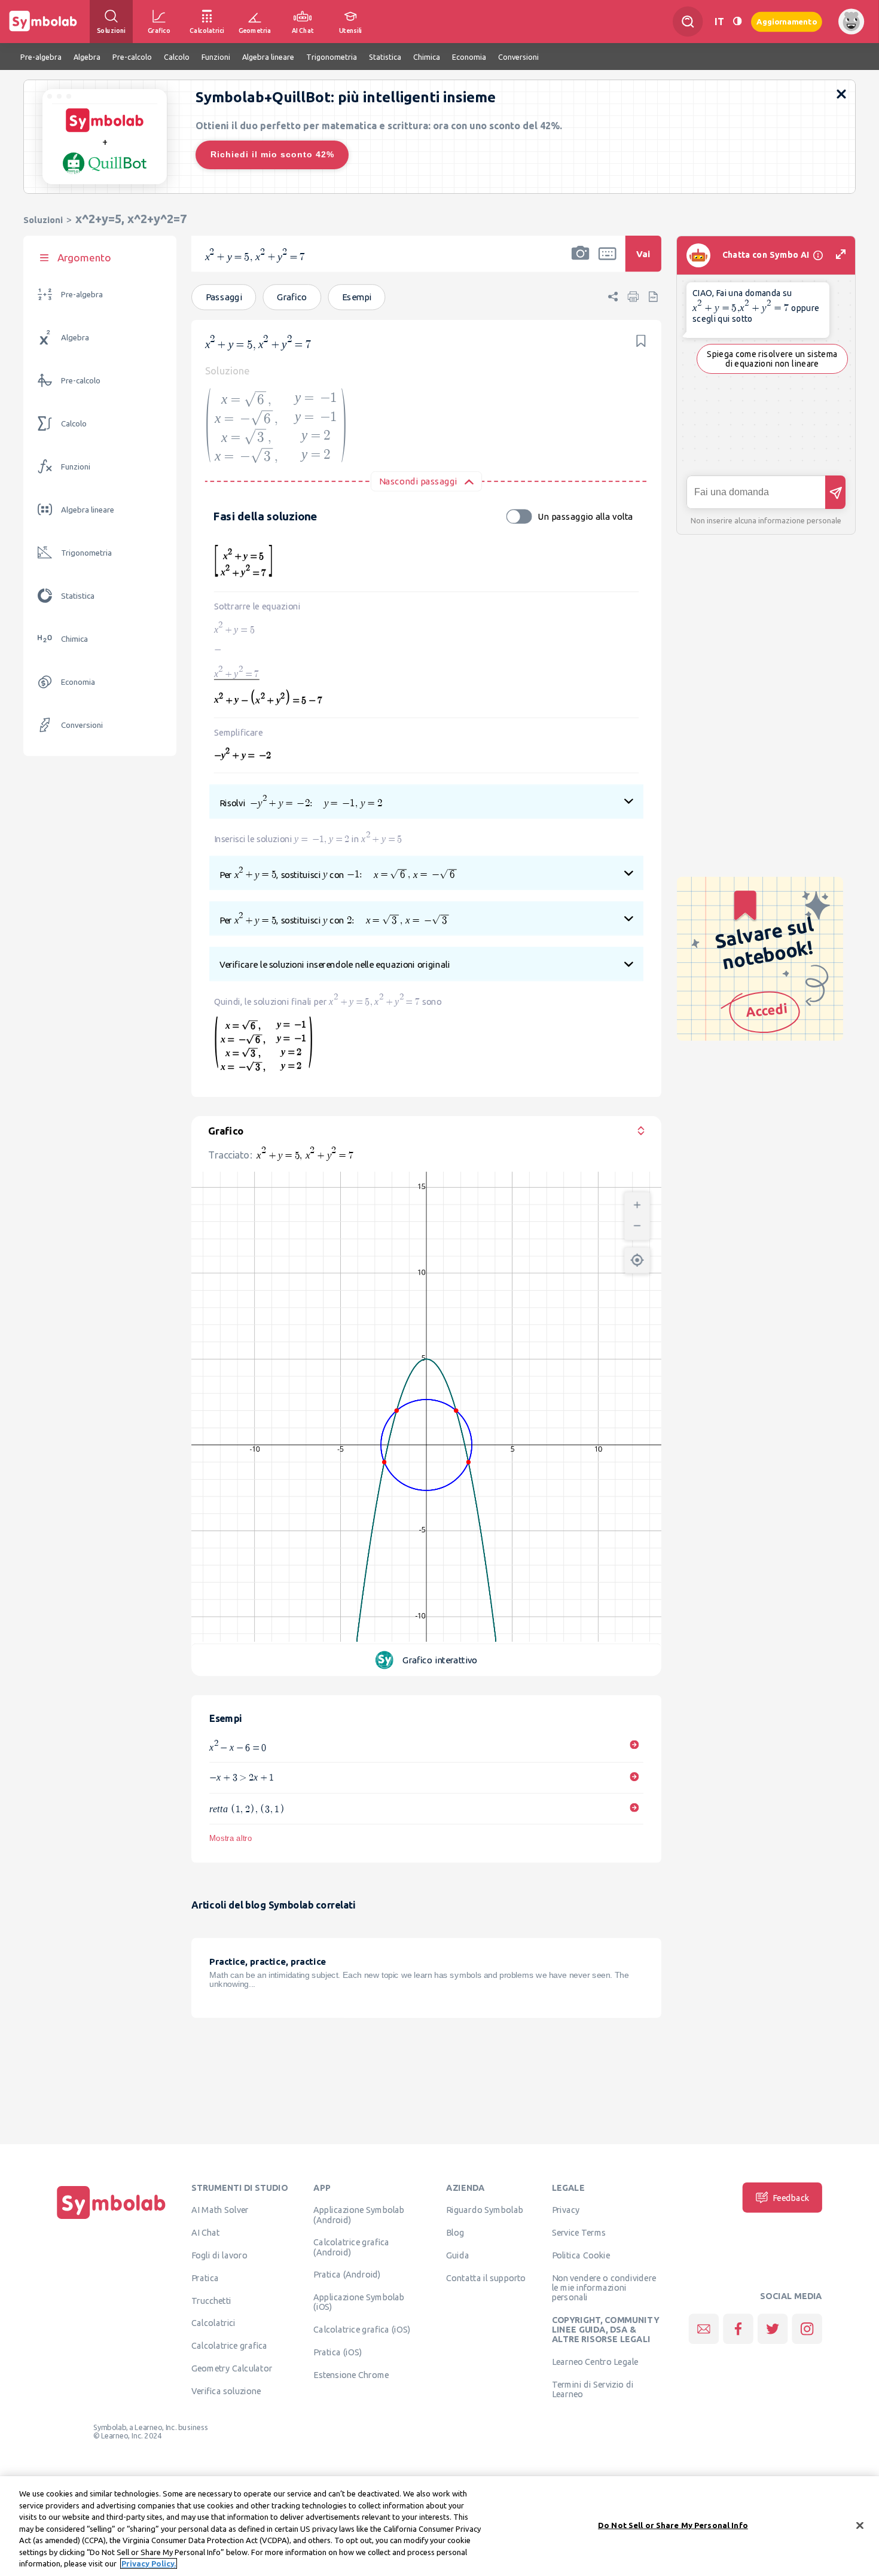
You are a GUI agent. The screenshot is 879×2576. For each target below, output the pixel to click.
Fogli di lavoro (219, 2255)
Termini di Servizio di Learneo (593, 2389)
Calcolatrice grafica (229, 2346)
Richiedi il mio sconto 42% (272, 154)
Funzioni (76, 467)
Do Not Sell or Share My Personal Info (673, 2525)
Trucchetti (211, 2300)
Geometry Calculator (232, 2368)
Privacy (566, 2210)
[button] (581, 261)
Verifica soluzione (226, 2391)
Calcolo (74, 424)
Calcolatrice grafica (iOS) (362, 2330)
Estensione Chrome (351, 2374)
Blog (455, 2233)
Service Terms (579, 2233)
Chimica (74, 639)
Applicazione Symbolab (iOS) (359, 2302)
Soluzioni (43, 220)
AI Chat (206, 2233)
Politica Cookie (581, 2255)
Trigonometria (86, 553)
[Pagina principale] (111, 2219)
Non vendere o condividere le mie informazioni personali (604, 2287)
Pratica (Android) (347, 2275)
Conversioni (82, 725)
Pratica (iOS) (338, 2352)
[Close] (860, 2525)
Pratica (205, 2278)
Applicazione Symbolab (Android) (359, 2215)
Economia (78, 682)
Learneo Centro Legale (595, 2362)
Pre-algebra (82, 295)
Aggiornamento (787, 21)
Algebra (75, 338)
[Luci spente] (737, 21)
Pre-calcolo (81, 381)
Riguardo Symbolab (485, 2210)
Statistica (78, 596)
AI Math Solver (220, 2210)
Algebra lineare (88, 510)
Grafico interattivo (440, 1660)
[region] (439, 2526)
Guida (458, 2255)
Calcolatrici (213, 2323)
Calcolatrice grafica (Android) (351, 2247)
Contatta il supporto (486, 2278)
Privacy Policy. (149, 2563)
